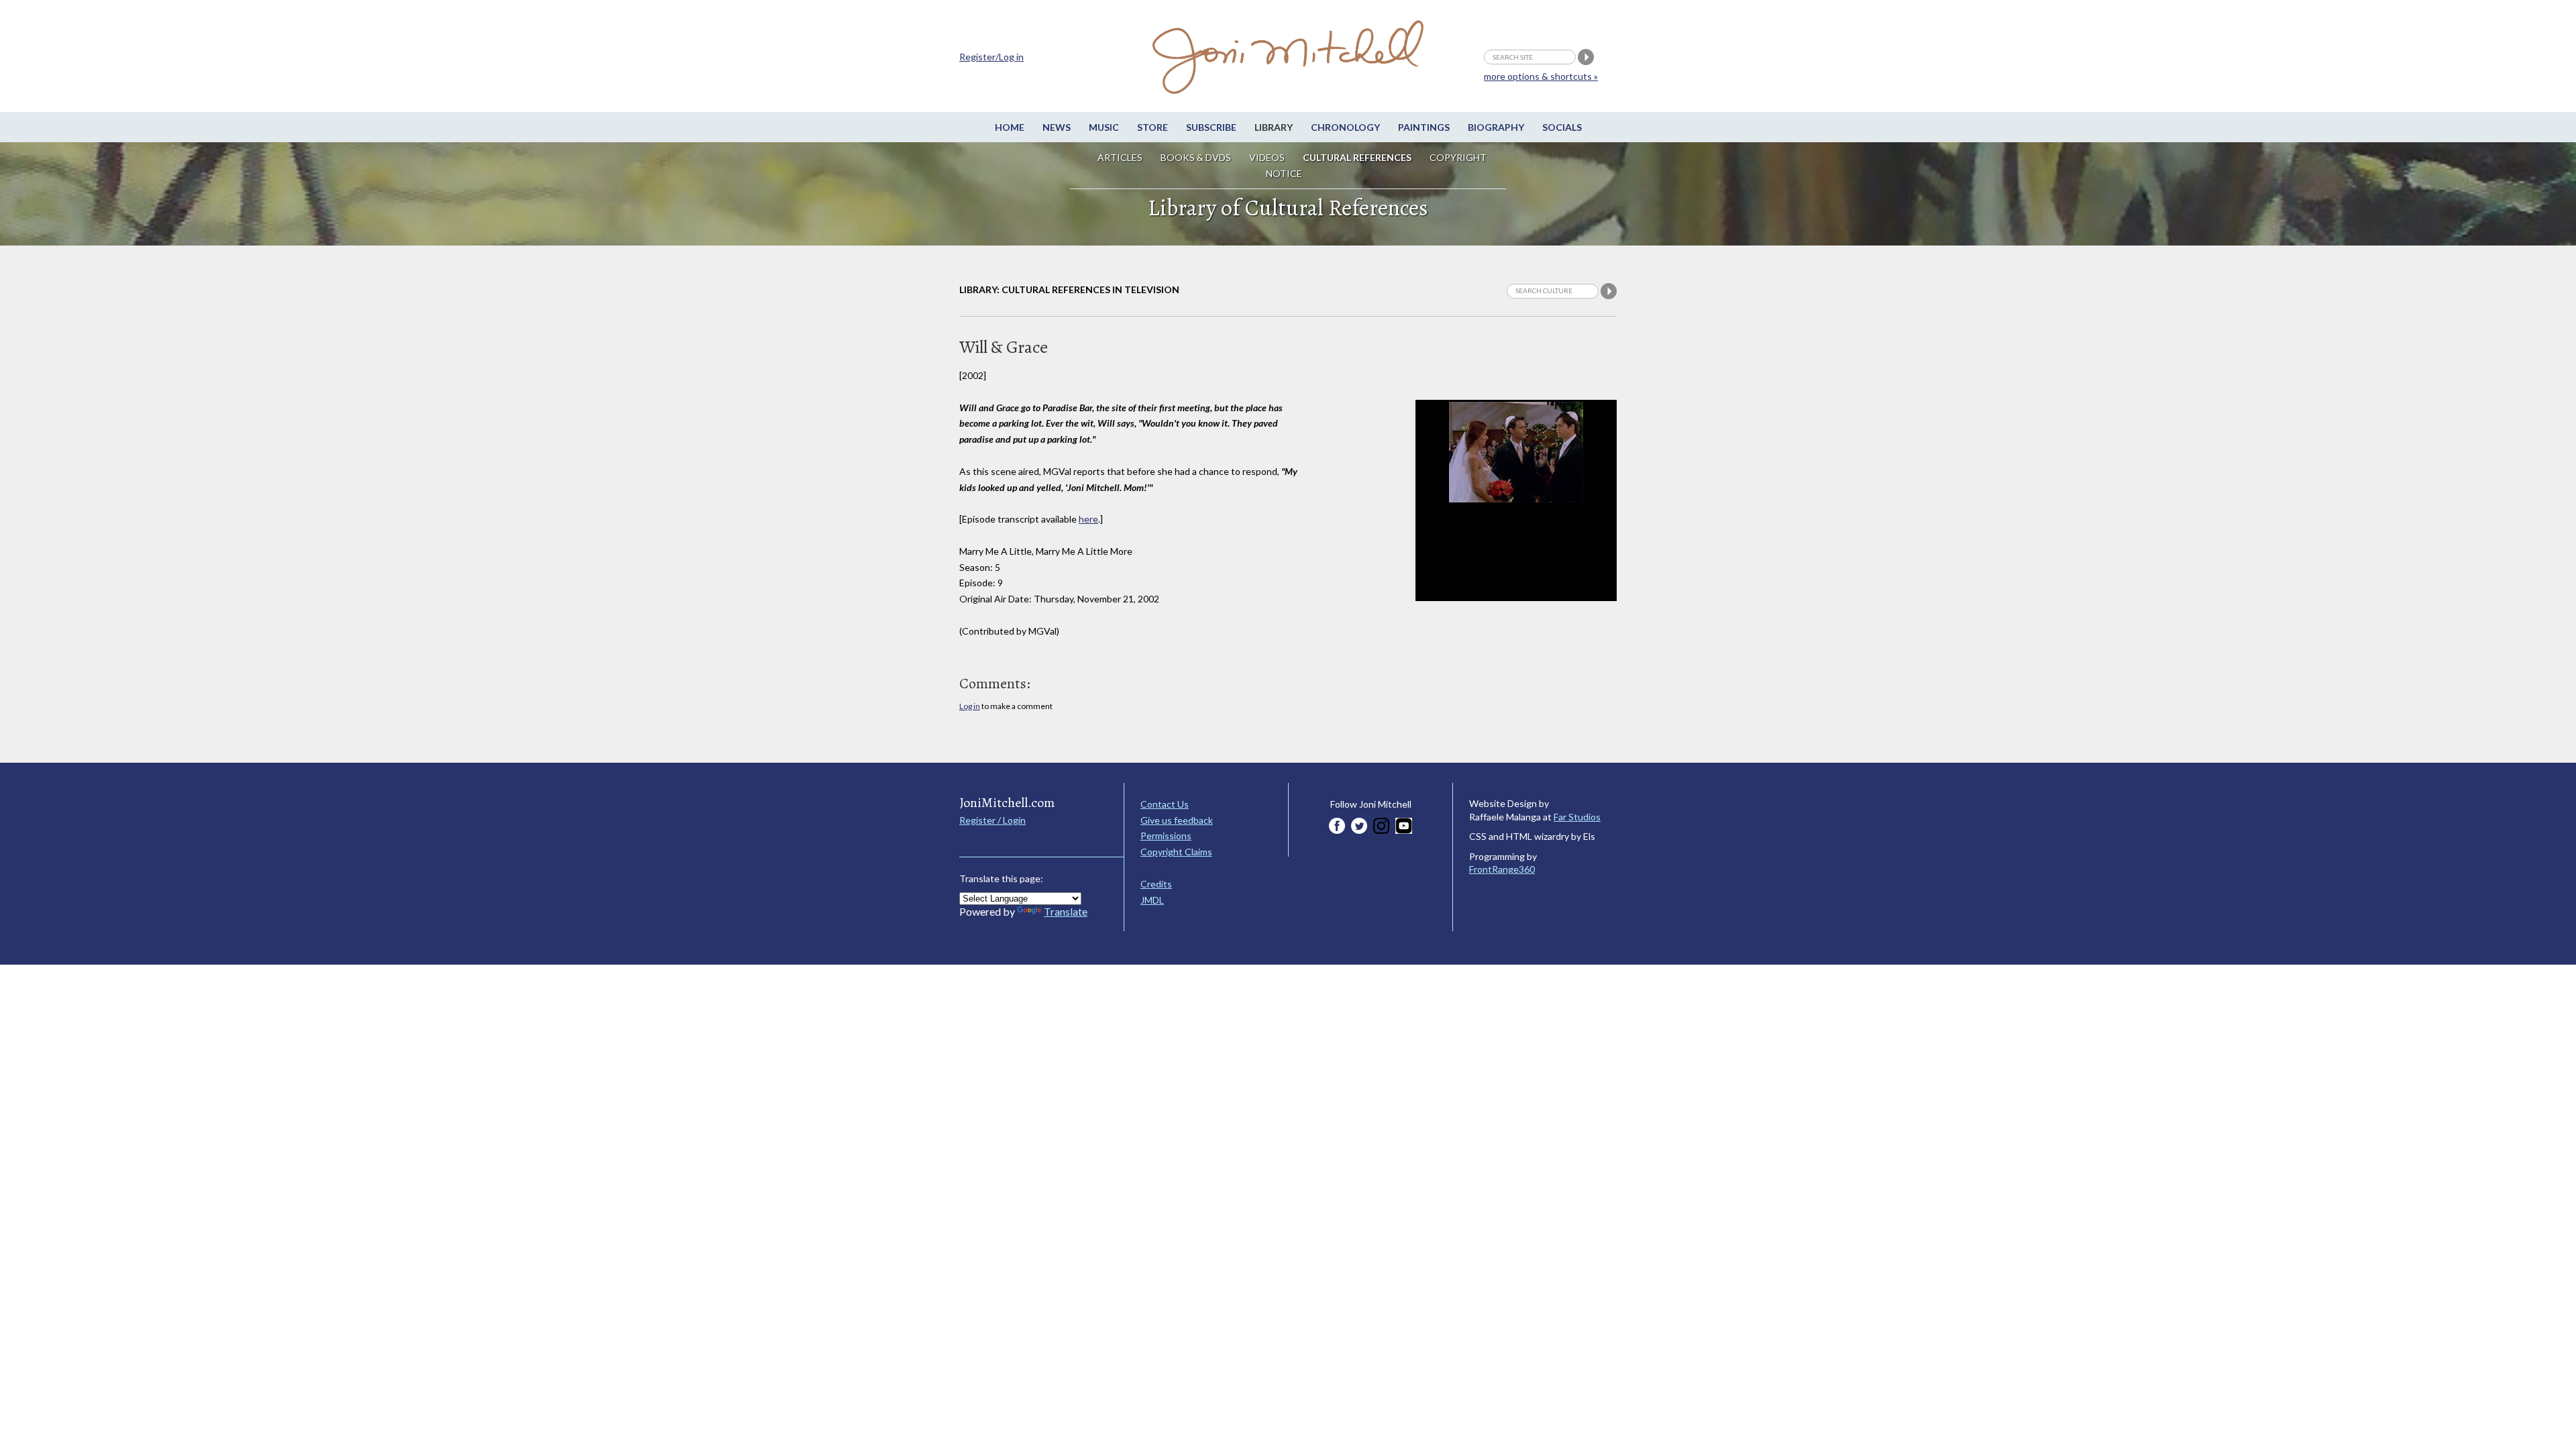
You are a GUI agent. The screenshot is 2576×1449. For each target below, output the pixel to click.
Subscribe (1211, 127)
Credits (1156, 884)
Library (1274, 127)
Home (1010, 127)
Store (1152, 127)
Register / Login (992, 820)
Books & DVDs (1196, 157)
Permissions (1166, 836)
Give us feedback (1177, 820)
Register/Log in (991, 57)
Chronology (1345, 127)
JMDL (1152, 900)
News (1057, 127)
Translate (1066, 911)
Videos (1267, 157)
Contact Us (1165, 804)
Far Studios (1577, 817)
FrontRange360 (1502, 869)
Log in (970, 706)
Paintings (1424, 127)
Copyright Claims (1176, 852)
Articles (1120, 157)
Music (1104, 127)
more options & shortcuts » (1541, 76)
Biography (1496, 127)
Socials (1562, 127)
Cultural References (1357, 157)
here (1088, 519)
